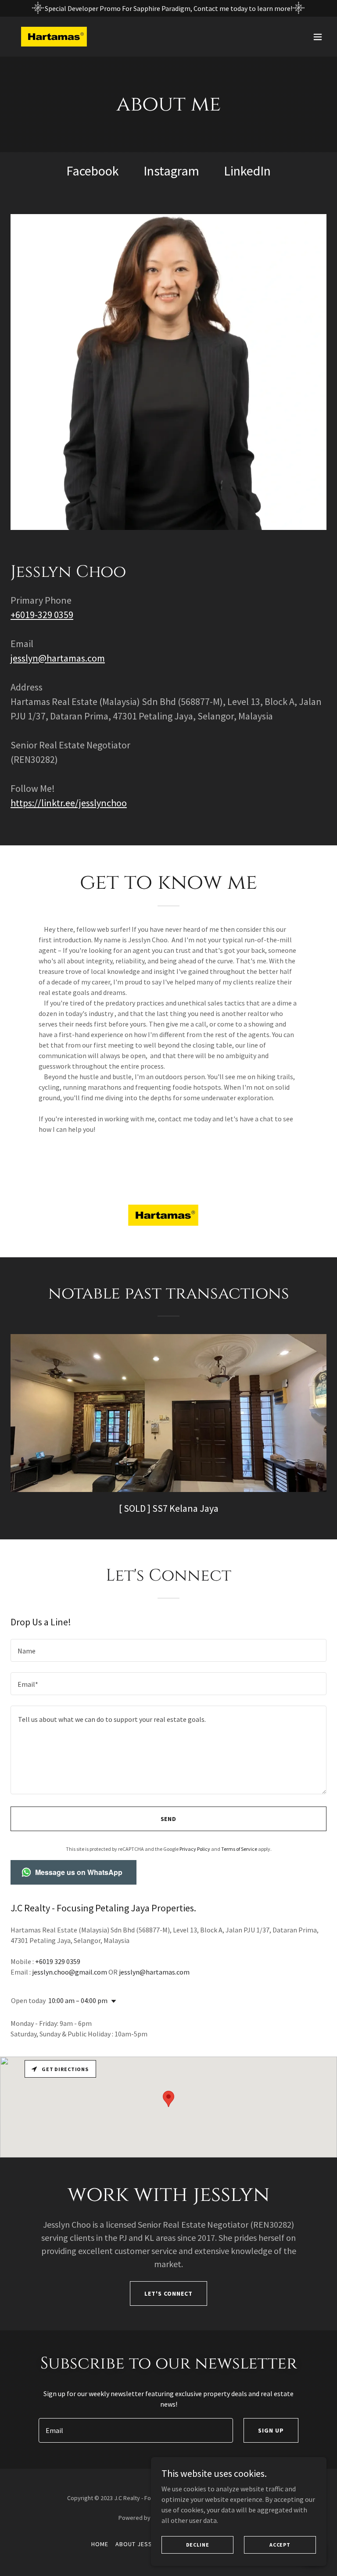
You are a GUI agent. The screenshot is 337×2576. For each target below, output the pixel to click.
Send (169, 1819)
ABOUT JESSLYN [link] (139, 2544)
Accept (280, 2545)
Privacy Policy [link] (195, 1849)
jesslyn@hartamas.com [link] (154, 1972)
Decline (198, 2545)
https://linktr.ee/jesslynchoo (69, 803)
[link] (54, 37)
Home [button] (100, 2544)
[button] (318, 37)
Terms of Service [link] (239, 1849)
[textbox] (168, 1650)
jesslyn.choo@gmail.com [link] (70, 1972)
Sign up (271, 2430)
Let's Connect (168, 2293)
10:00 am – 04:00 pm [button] (78, 2000)
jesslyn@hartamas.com (58, 658)
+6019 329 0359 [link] (58, 1961)
